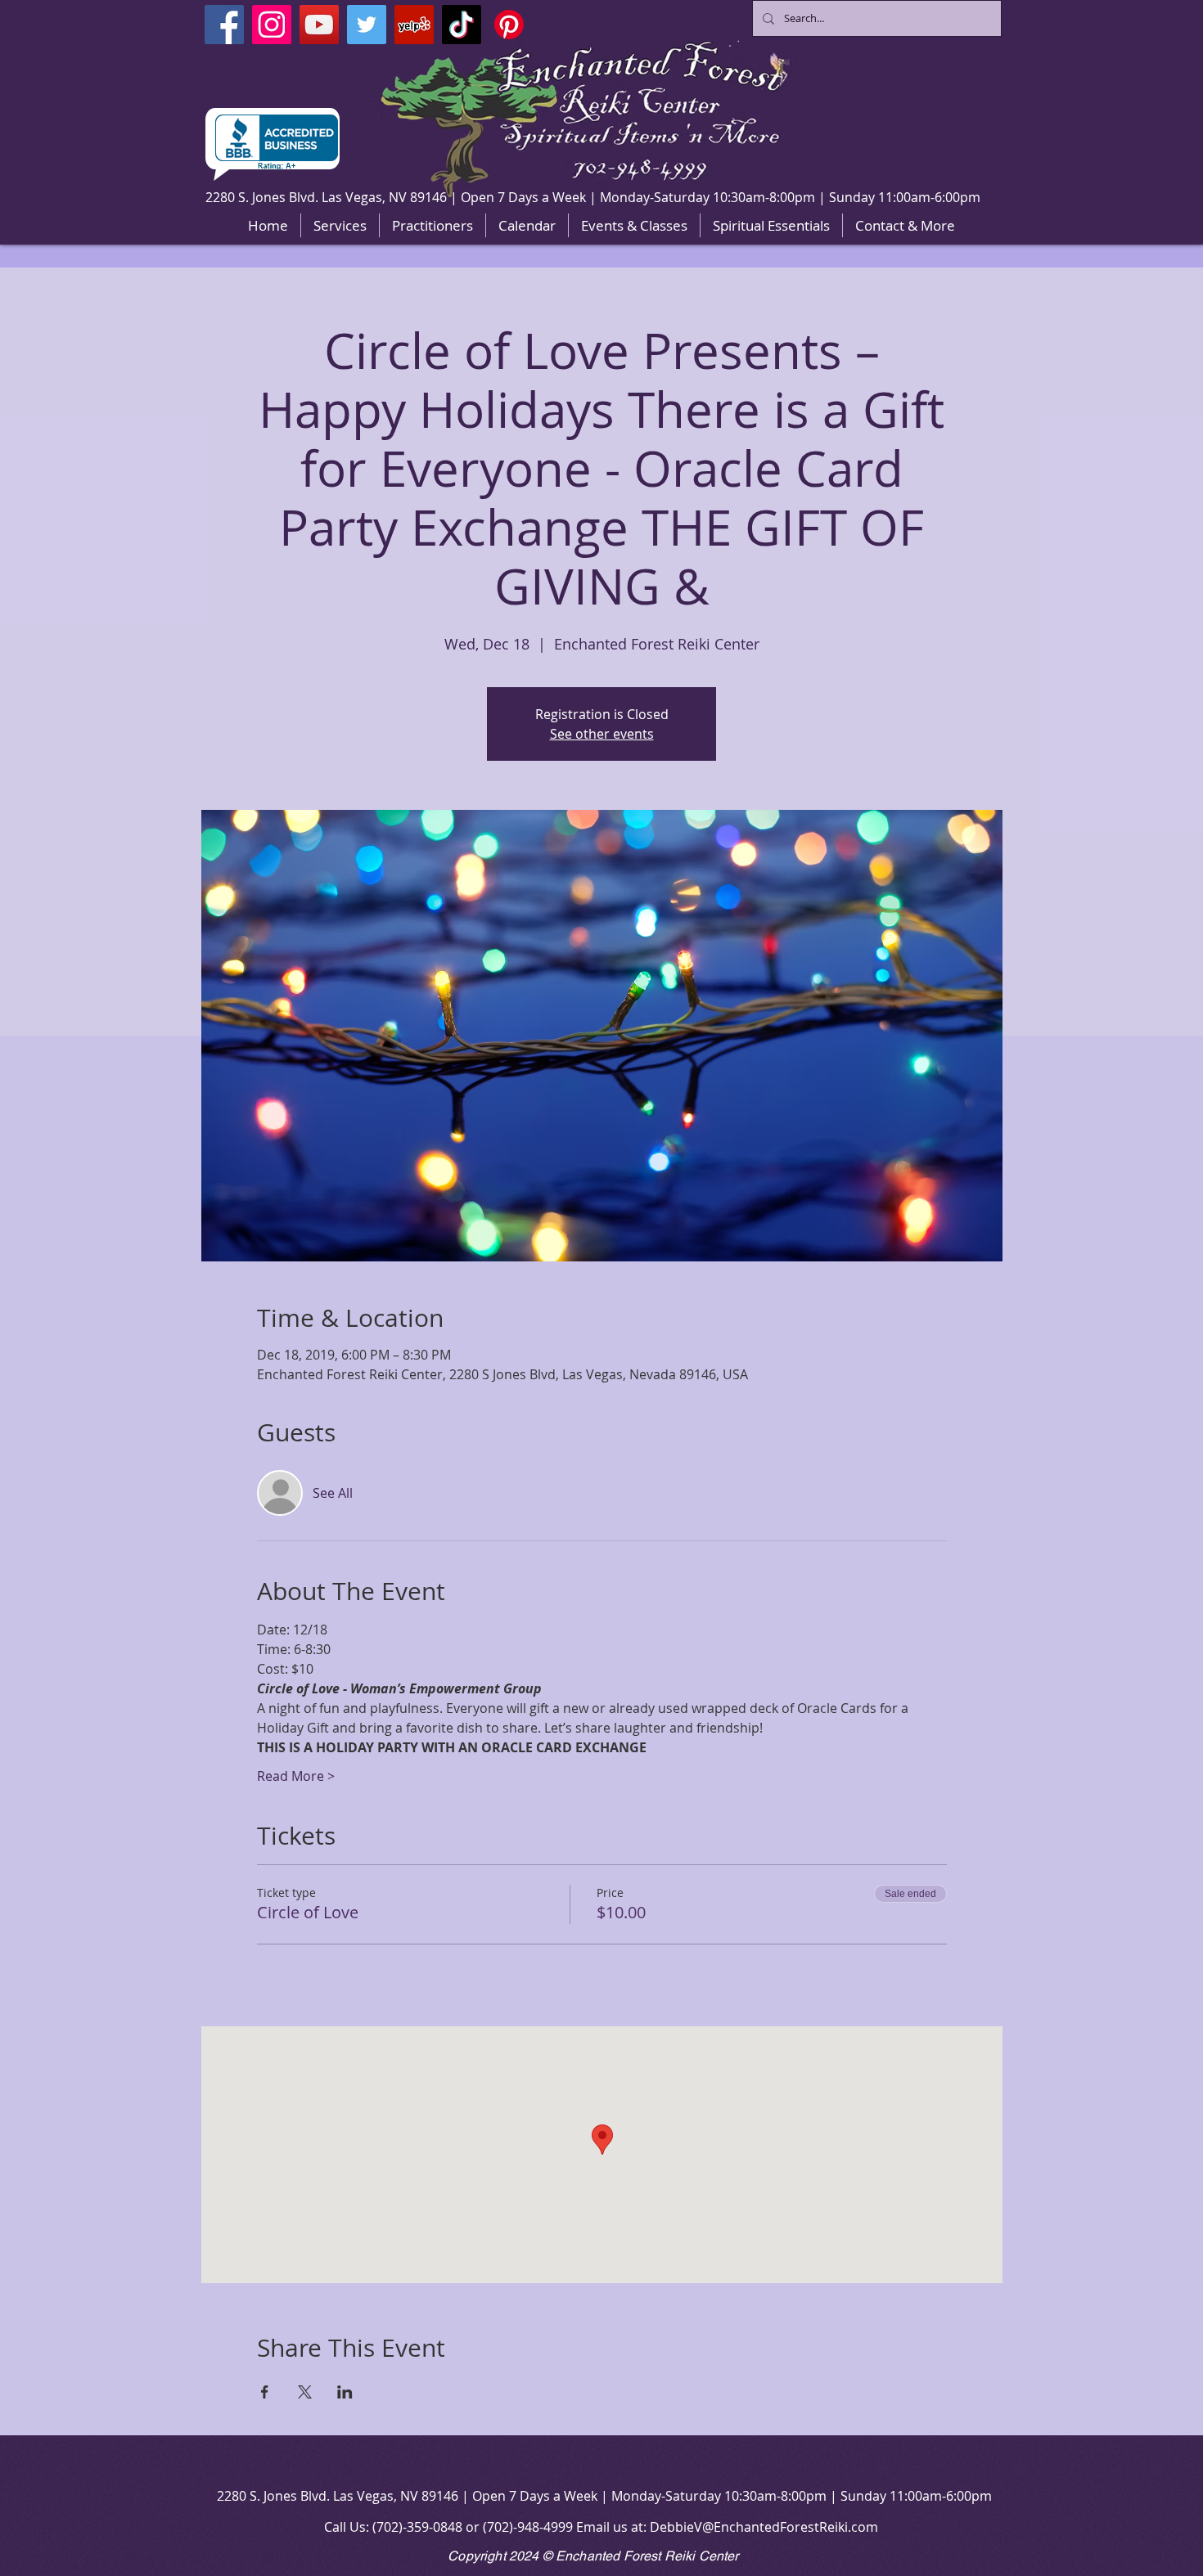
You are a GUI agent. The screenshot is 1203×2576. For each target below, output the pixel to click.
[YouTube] (319, 25)
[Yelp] (414, 25)
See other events (602, 734)
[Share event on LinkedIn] (345, 2392)
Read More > (296, 1776)
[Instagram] (272, 25)
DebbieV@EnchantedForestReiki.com (764, 2527)
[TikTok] (462, 25)
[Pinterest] (509, 25)
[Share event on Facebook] (265, 2392)
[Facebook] (224, 25)
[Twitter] (367, 25)
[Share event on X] (305, 2392)
